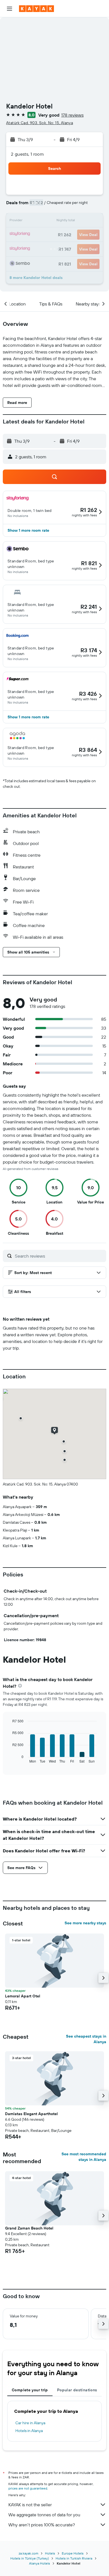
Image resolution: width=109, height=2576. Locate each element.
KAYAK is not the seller (30, 2505)
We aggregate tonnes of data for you (44, 2515)
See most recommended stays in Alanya (84, 2157)
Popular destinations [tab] (77, 2390)
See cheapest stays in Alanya (86, 2039)
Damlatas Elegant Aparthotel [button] (31, 2114)
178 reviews (72, 115)
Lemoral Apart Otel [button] (23, 1996)
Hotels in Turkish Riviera (74, 2558)
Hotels (50, 2553)
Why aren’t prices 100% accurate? (42, 2525)
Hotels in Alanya (29, 2431)
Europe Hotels (73, 2553)
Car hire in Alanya (30, 2423)
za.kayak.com (29, 2553)
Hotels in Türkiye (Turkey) (30, 2558)
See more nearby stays (85, 1923)
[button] (10, 9)
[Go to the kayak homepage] (36, 9)
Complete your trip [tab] (30, 2390)
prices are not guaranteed (28, 2488)
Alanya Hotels (40, 2563)
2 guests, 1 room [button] (27, 154)
